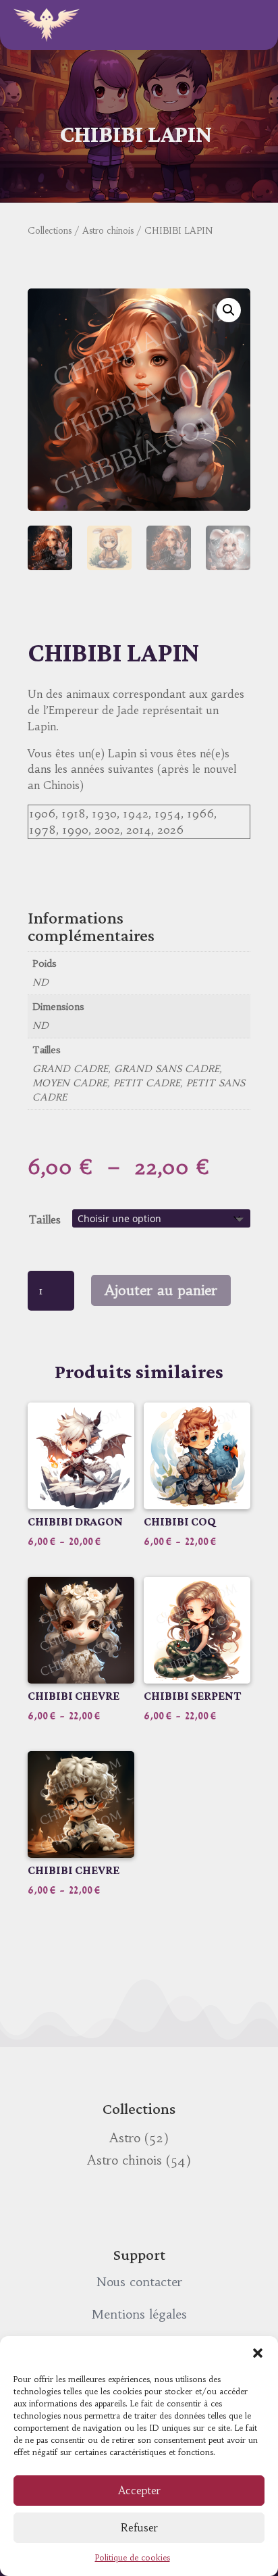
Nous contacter (139, 2282)
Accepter (139, 2491)
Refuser (139, 2528)
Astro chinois (108, 231)
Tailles (45, 1219)
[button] (258, 2353)
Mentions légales (139, 2314)
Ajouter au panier (161, 1290)
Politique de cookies (133, 2557)
